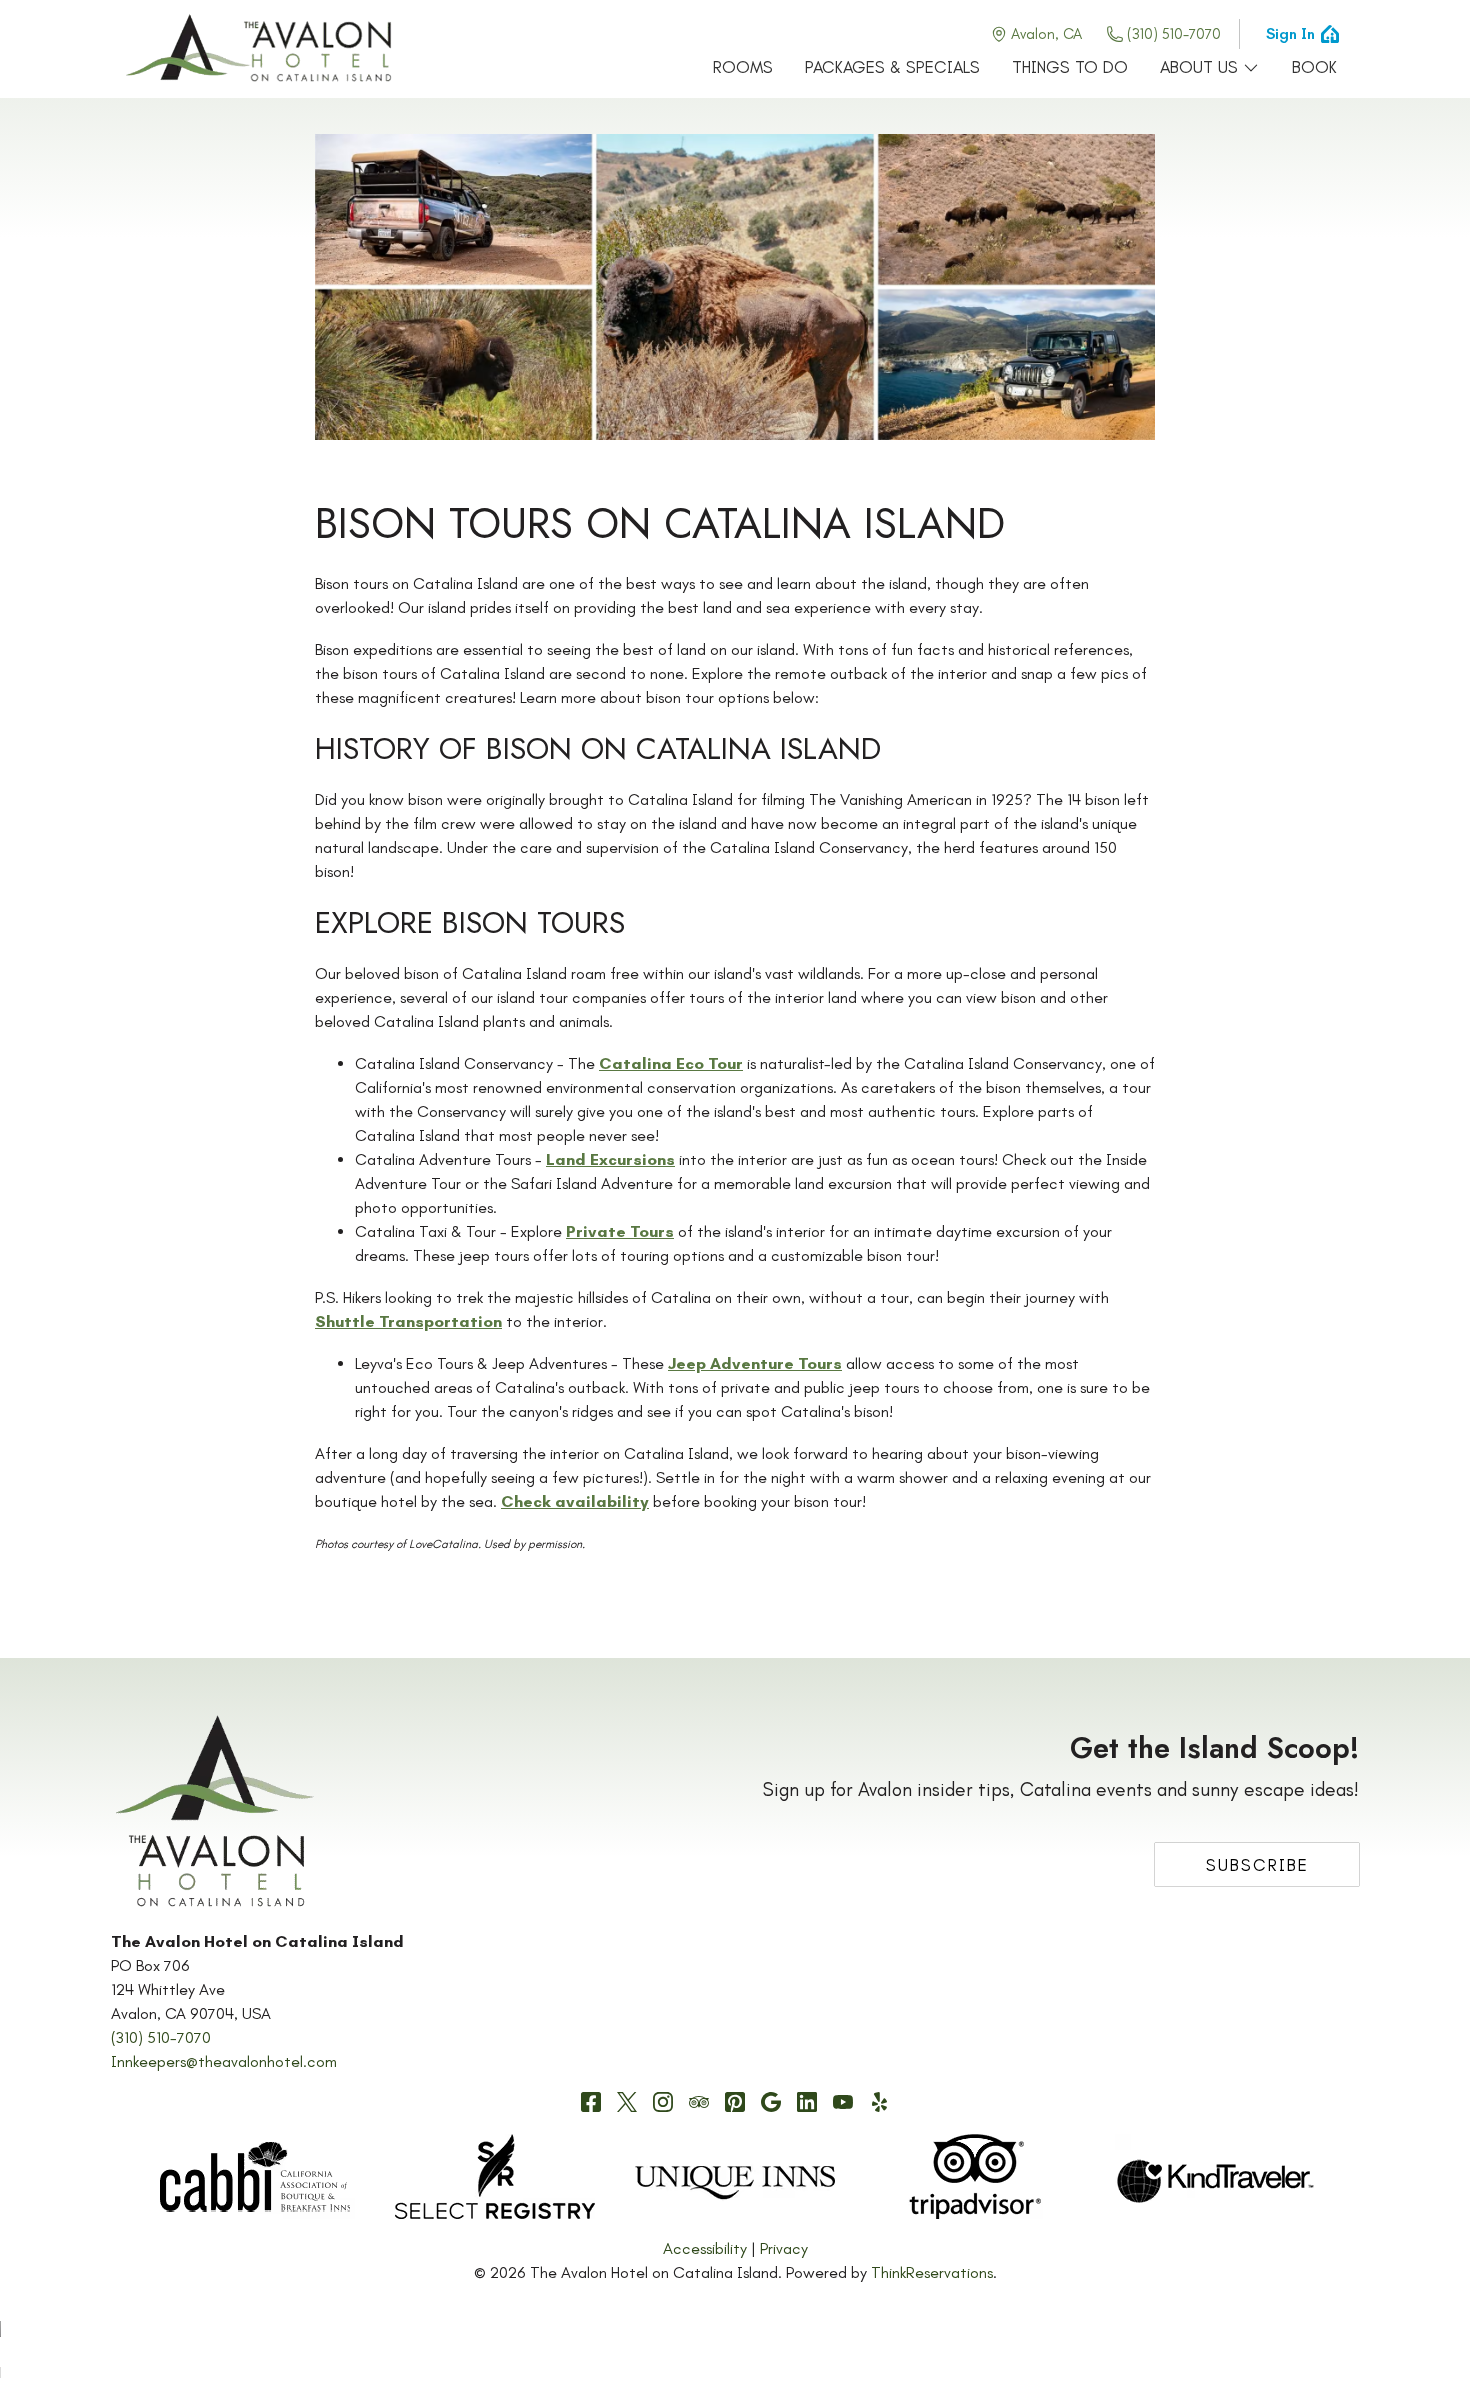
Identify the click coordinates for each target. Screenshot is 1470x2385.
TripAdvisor (699, 2102)
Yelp (879, 2102)
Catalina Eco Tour (671, 1063)
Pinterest (735, 2102)
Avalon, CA (1046, 34)
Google (771, 2102)
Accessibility (705, 2248)
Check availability (575, 1501)
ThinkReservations (932, 2272)
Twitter (627, 2102)
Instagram (663, 2102)
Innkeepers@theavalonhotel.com (224, 2061)
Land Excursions (610, 1159)
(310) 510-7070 (1174, 34)
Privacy (784, 2248)
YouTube (843, 2102)
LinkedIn (807, 2102)
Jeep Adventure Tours (755, 1363)
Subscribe (1257, 1865)
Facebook (591, 2102)
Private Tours (620, 1231)
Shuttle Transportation (408, 1321)
